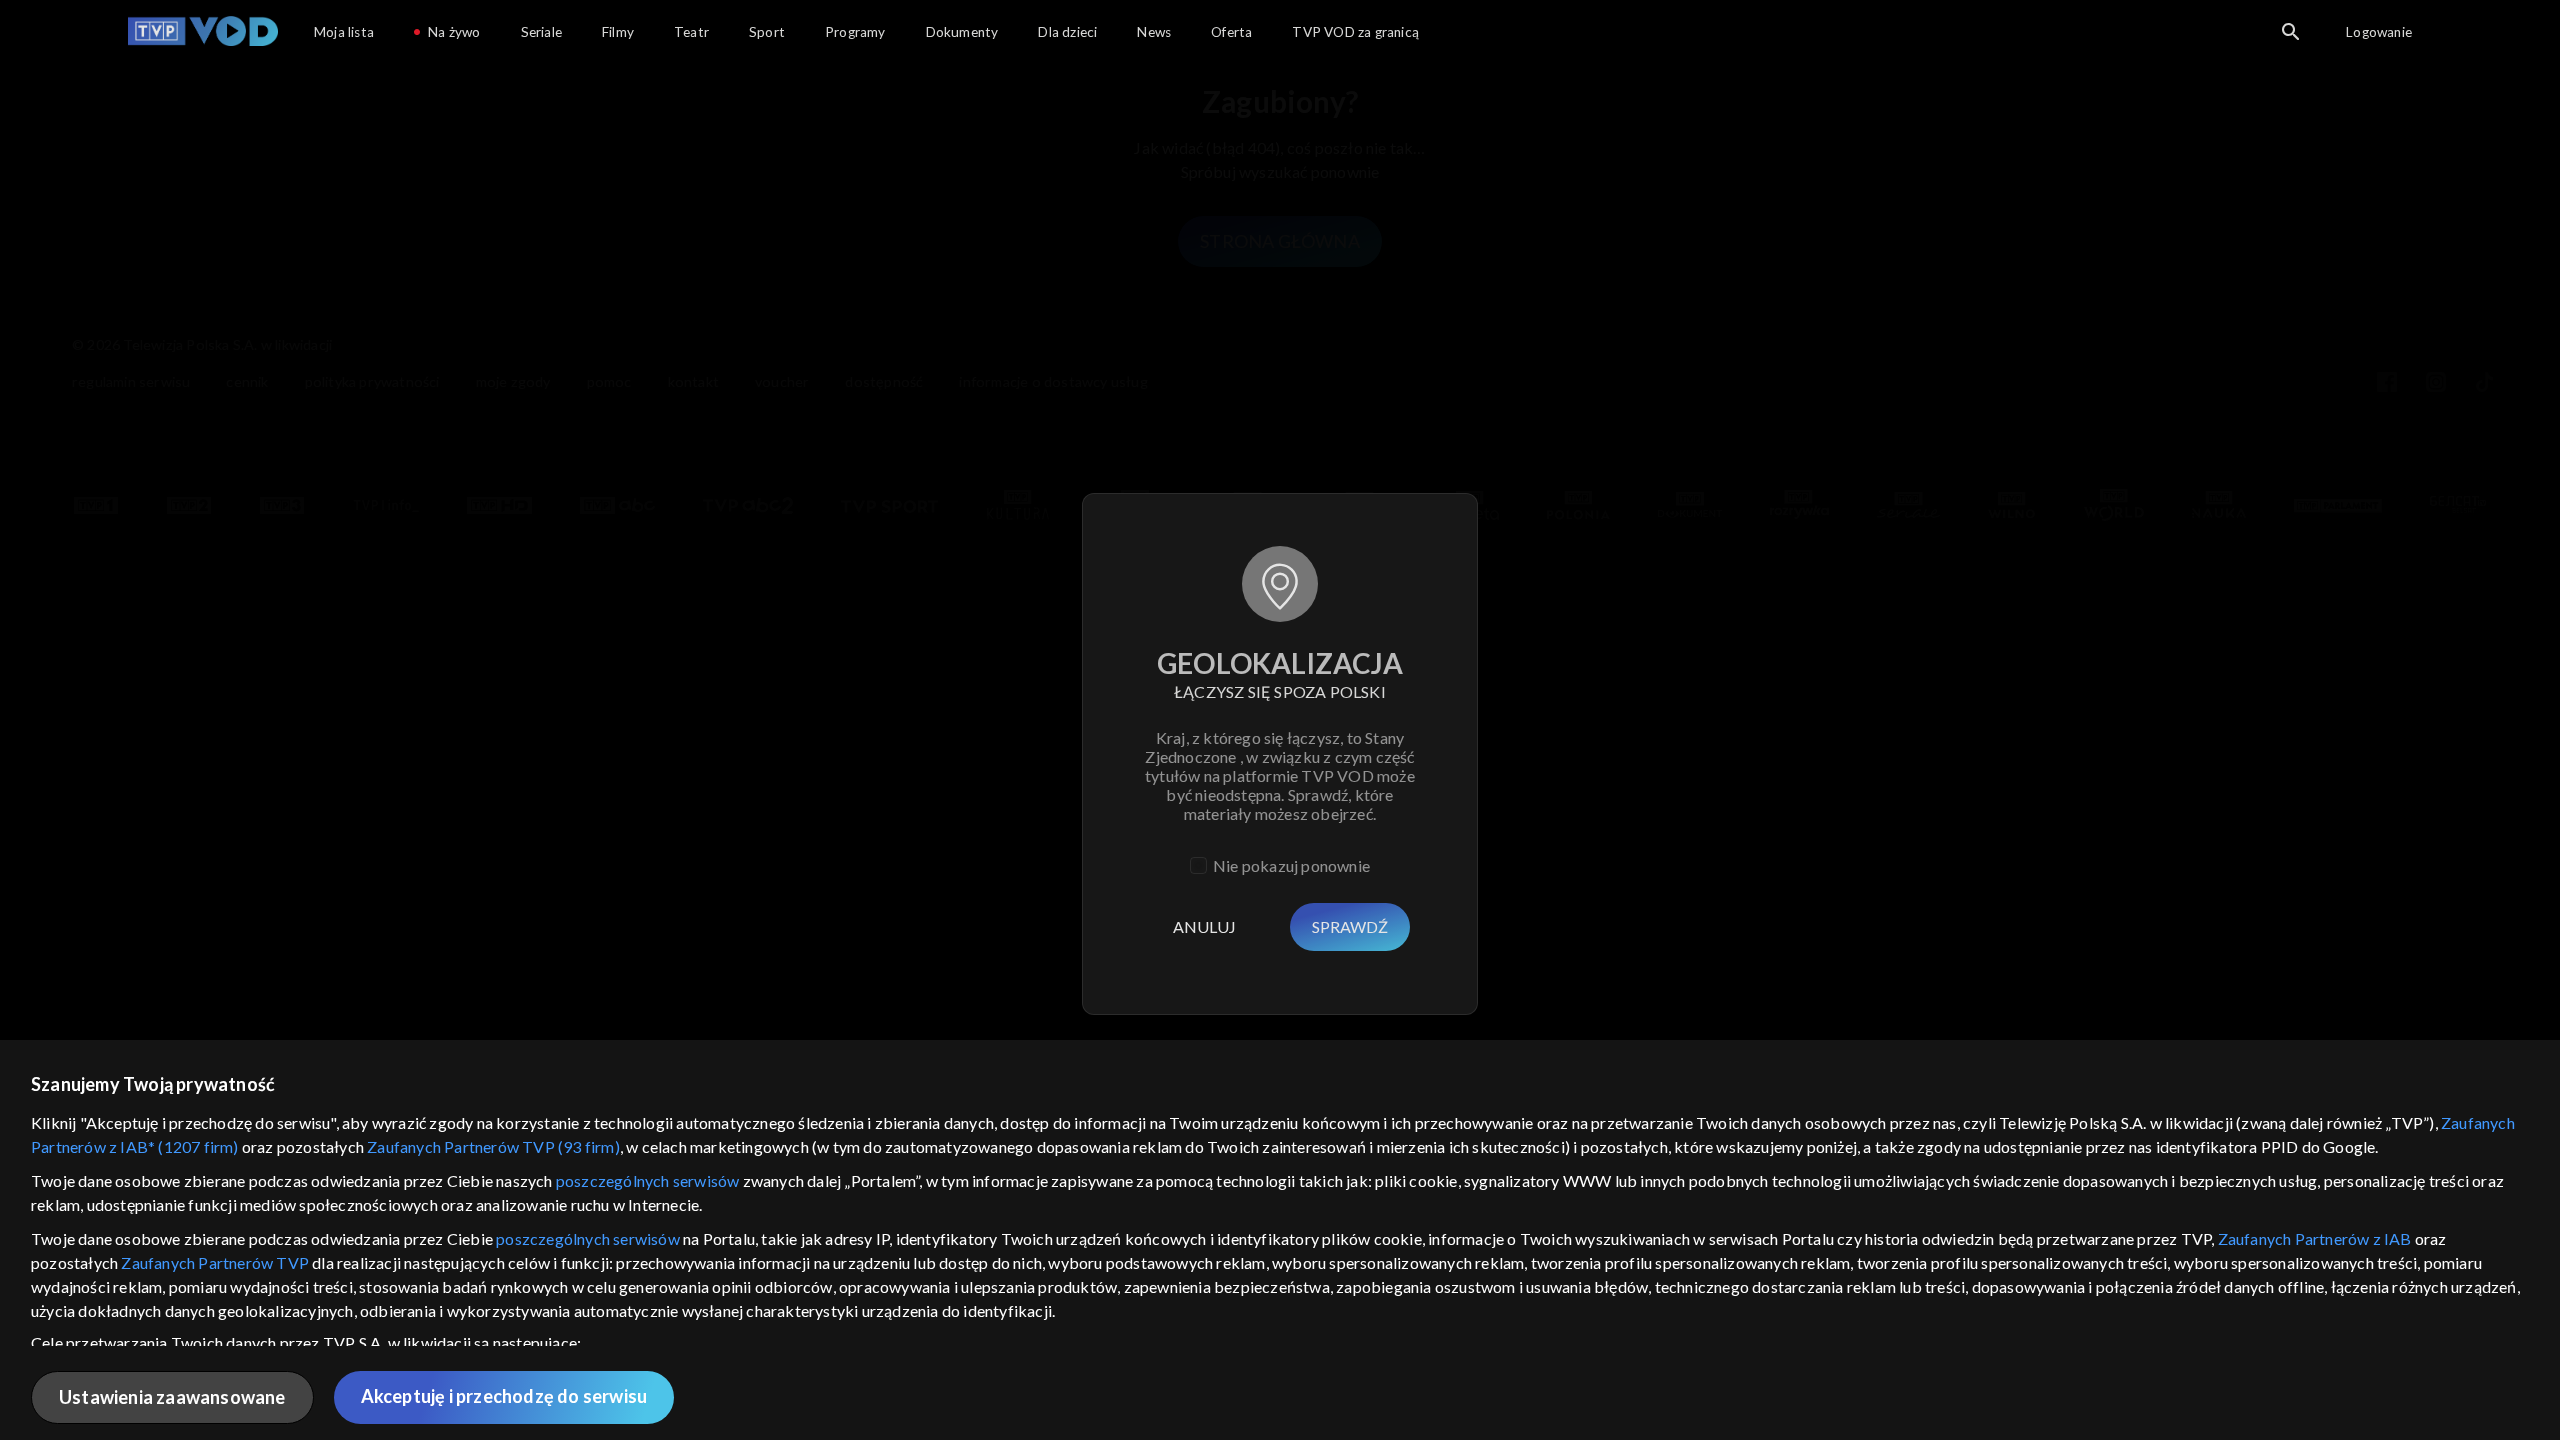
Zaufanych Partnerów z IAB (2315, 1238)
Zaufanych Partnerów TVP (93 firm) (493, 1146)
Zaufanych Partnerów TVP (215, 1262)
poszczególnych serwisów (648, 1180)
